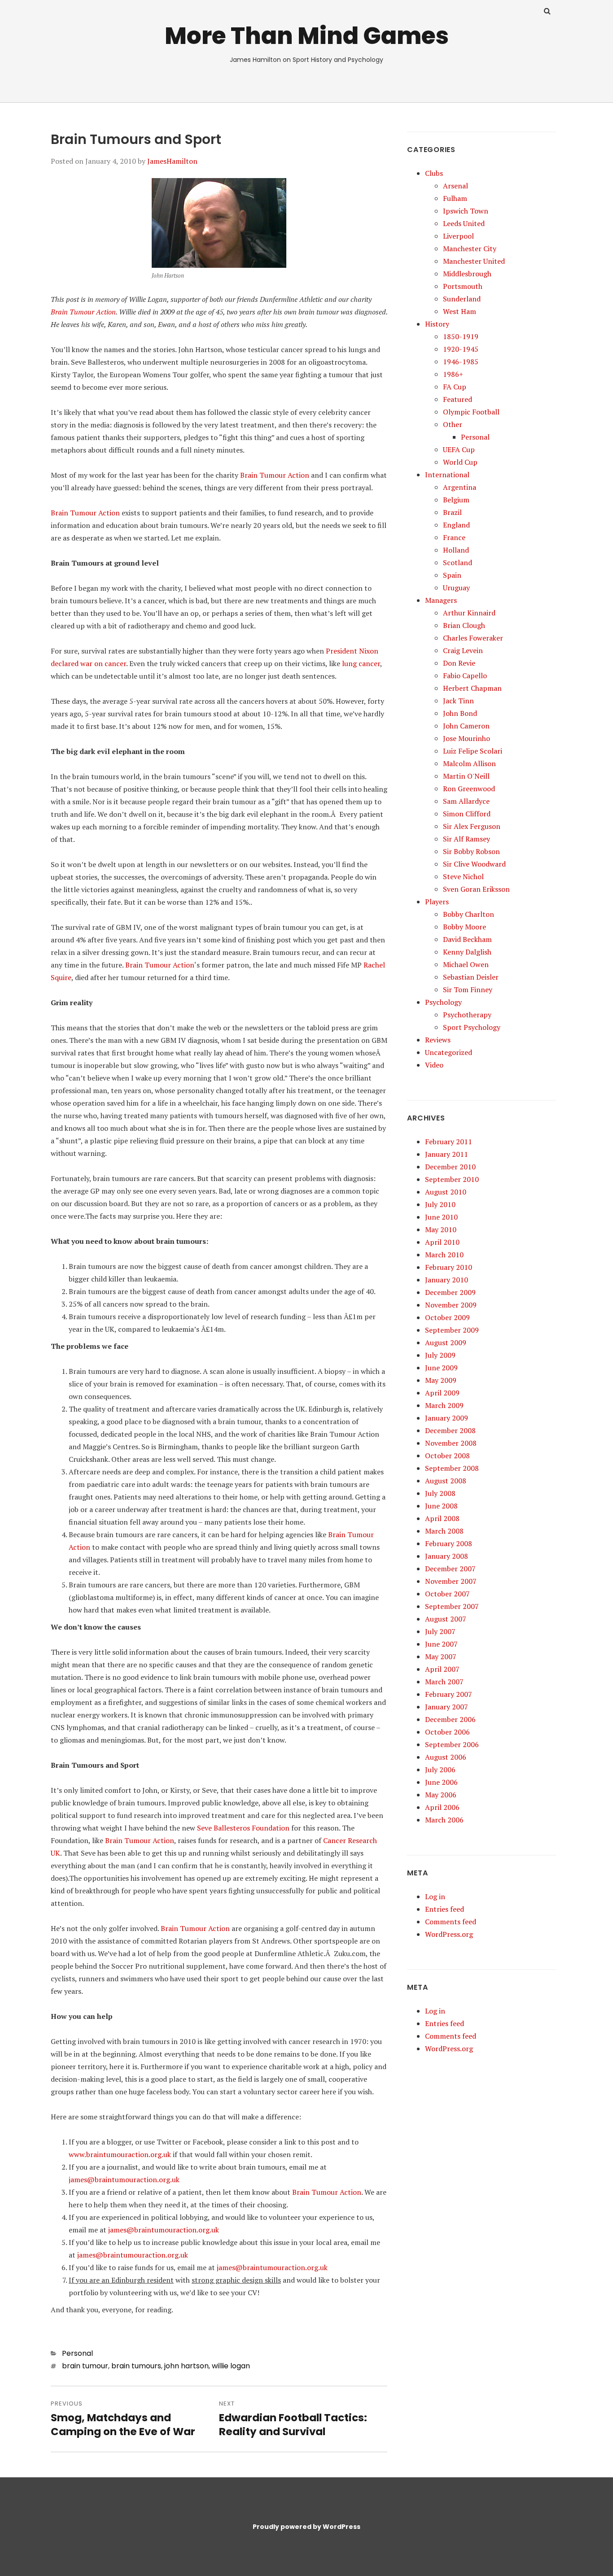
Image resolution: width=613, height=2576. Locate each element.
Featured (458, 399)
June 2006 (441, 1782)
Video (434, 1065)
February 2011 (449, 1142)
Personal (77, 2353)
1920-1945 (461, 349)
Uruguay (456, 588)
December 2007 (450, 1569)
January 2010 (447, 1280)
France (454, 537)
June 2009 (441, 1368)
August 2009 (446, 1342)
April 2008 (442, 1518)
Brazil (452, 512)
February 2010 (449, 1267)
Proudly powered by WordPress (306, 2527)
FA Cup (455, 387)
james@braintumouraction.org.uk (124, 2179)
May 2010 (441, 1229)
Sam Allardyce (466, 801)
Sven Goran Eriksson (476, 889)
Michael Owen (466, 964)
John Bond (460, 713)
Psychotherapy (467, 1015)
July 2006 (440, 1770)
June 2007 (441, 1644)
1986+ (453, 374)
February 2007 (449, 1694)
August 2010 (446, 1192)
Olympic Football (471, 412)
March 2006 (444, 1820)
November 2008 (451, 1443)
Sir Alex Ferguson (472, 826)
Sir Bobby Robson (471, 851)
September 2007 (452, 1606)
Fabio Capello (465, 676)
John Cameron (466, 726)
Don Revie (459, 663)
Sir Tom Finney (468, 989)
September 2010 (452, 1179)
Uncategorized (449, 1052)
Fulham (455, 198)
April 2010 (442, 1242)
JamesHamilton (172, 161)
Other (453, 424)
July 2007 (440, 1631)
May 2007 (441, 1656)
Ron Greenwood (469, 789)
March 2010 (444, 1255)
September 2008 (452, 1468)
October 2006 (447, 1732)
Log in (435, 1896)
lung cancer (361, 663)
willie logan (231, 2366)
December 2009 (450, 1292)
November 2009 (451, 1305)
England (456, 525)
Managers (441, 600)
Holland (456, 550)
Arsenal (455, 186)
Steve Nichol (463, 876)
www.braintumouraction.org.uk (120, 2154)
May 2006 (441, 1795)
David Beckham (467, 939)
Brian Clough (464, 625)
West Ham (460, 311)
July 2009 (440, 1355)
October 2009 (447, 1317)
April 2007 (442, 1669)
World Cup (460, 462)
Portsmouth (463, 286)
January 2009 (447, 1418)
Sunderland (462, 299)
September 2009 (452, 1330)
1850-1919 (461, 336)
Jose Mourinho (466, 738)
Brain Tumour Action (83, 312)
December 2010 (450, 1167)
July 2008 (440, 1493)
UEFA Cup (459, 449)
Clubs (434, 173)
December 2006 (450, 1719)
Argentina (460, 487)
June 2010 (441, 1217)
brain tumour (85, 2366)
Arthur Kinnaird (469, 613)
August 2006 (446, 1757)
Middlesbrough (467, 274)
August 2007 (446, 1619)
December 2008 (450, 1430)
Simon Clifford (467, 814)
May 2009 (441, 1380)
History (437, 324)
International (447, 475)
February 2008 (449, 1543)
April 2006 (442, 1807)
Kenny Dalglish (467, 952)
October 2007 (447, 1594)
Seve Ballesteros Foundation (243, 1828)
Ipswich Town (466, 211)
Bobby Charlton (469, 914)
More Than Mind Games (307, 36)
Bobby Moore (464, 927)
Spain (452, 575)
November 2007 (451, 1581)
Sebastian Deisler (471, 977)
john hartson (186, 2366)
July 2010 (440, 1204)
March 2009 (444, 1405)
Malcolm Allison (469, 763)
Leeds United (464, 223)
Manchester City (470, 248)
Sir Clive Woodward (474, 864)
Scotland (458, 562)
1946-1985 (461, 362)
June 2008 (441, 1506)
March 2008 (444, 1531)
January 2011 (447, 1154)
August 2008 (446, 1481)
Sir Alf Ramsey (466, 839)
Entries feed (444, 1909)
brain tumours (136, 2366)
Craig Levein (463, 650)
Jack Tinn (458, 701)
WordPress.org (449, 1934)
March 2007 (444, 1682)
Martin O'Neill (466, 776)
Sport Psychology (472, 1027)
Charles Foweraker (473, 638)
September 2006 (452, 1744)
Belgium (456, 500)
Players (437, 902)
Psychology (443, 1002)
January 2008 (447, 1556)
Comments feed (451, 1922)
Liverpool (458, 236)
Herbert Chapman (472, 688)
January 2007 (447, 1707)
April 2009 (442, 1393)
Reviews (438, 1040)
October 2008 (447, 1456)
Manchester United (474, 261)
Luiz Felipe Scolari (473, 751)
